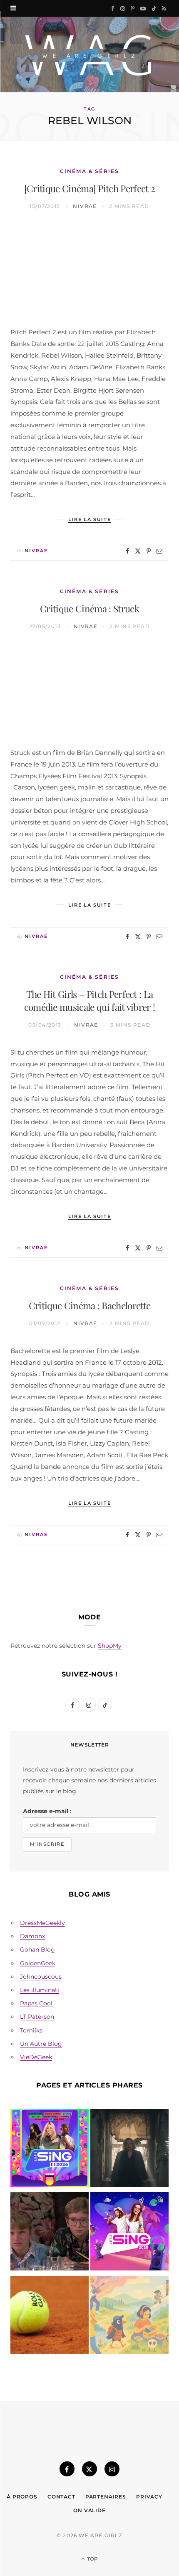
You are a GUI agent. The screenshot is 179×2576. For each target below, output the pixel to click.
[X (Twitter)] (89, 2469)
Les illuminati (40, 1990)
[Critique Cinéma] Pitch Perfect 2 (90, 188)
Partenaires (106, 2497)
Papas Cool (36, 2003)
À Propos (22, 2497)
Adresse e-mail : (47, 1811)
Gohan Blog (37, 1950)
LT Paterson (37, 2017)
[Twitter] (138, 551)
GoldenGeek (38, 1963)
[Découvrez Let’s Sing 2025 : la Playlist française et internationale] (129, 2233)
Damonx (32, 1936)
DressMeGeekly (42, 1923)
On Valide (89, 2510)
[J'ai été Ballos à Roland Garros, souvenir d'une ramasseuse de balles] (50, 2317)
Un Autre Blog (41, 2044)
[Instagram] (112, 2469)
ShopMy (110, 1646)
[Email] (159, 551)
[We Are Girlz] (89, 54)
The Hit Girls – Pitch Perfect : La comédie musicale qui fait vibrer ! (90, 1000)
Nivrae (85, 206)
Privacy (149, 2497)
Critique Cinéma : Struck (89, 608)
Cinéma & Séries (89, 171)
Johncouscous (41, 1977)
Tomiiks (31, 2030)
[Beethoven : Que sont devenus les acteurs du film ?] (50, 2233)
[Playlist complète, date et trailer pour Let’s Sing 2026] (50, 2150)
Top (92, 2559)
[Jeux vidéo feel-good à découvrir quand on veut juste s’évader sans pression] (129, 2317)
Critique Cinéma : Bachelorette (90, 1305)
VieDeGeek (36, 2057)
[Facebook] (127, 551)
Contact (61, 2497)
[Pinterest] (149, 551)
